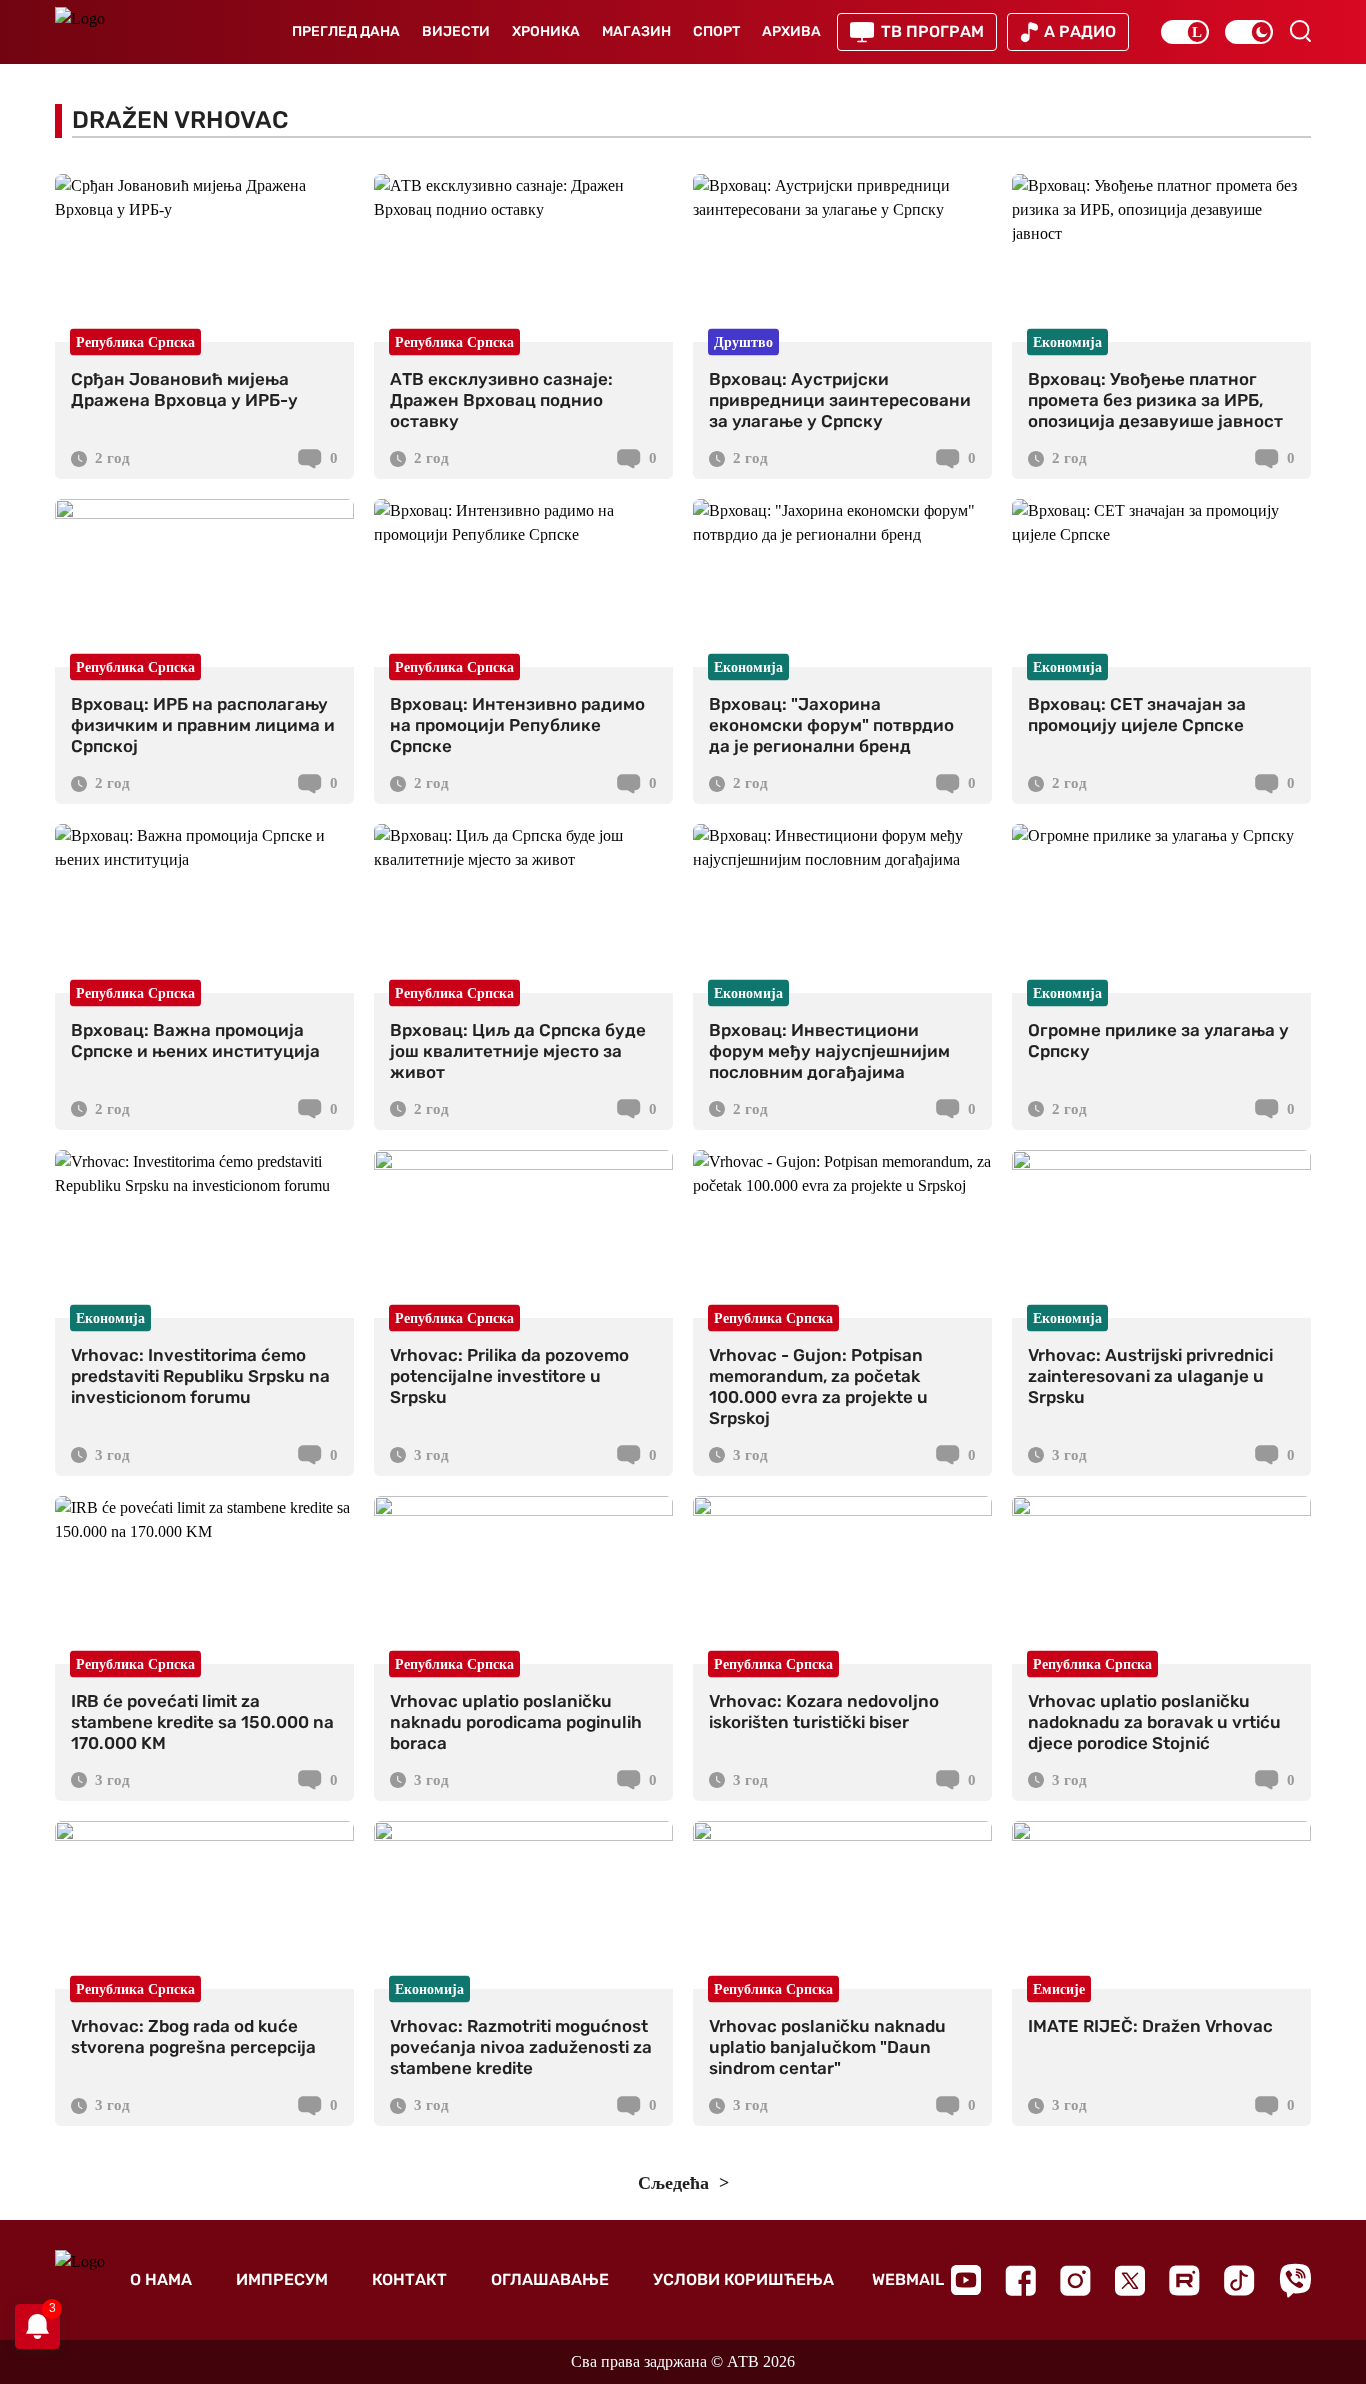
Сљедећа (676, 2183)
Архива (791, 31)
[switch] (1185, 32)
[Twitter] (1130, 2280)
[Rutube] (1184, 2280)
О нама (161, 2279)
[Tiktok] (1239, 2280)
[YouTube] (966, 2280)
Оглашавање (550, 2279)
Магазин (636, 31)
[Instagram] (1075, 2280)
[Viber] (1295, 2280)
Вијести (456, 31)
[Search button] (1300, 31)
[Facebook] (1020, 2280)
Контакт (409, 2279)
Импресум (282, 2279)
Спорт (716, 31)
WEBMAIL (908, 2279)
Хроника (546, 31)
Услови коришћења (743, 2279)
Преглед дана (346, 31)
